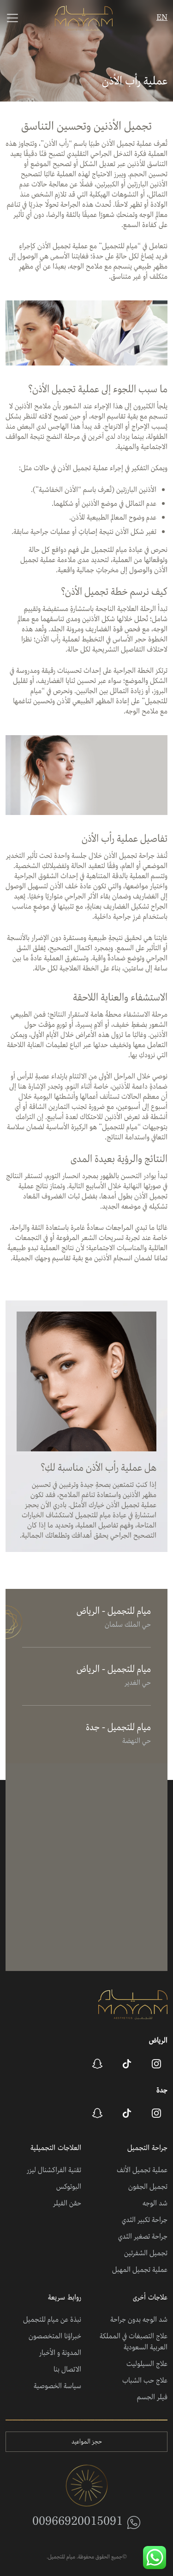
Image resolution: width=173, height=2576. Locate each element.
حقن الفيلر (67, 2204)
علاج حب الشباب (145, 2381)
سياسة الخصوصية (57, 2386)
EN (162, 18)
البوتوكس (69, 2187)
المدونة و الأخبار (60, 2353)
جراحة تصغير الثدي (143, 2237)
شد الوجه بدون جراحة (139, 2320)
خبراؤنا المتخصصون (55, 2336)
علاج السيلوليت (147, 2364)
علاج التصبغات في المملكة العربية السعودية (134, 2342)
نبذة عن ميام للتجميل (52, 2320)
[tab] (86, 1618)
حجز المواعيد (87, 2442)
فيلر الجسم (152, 2397)
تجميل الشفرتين (146, 2253)
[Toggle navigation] (12, 18)
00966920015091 (78, 2522)
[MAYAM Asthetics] (84, 18)
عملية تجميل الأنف (142, 2170)
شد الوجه (155, 2204)
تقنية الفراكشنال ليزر (54, 2170)
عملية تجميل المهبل (140, 2270)
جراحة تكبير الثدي (145, 2220)
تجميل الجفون (148, 2187)
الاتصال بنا (67, 2370)
